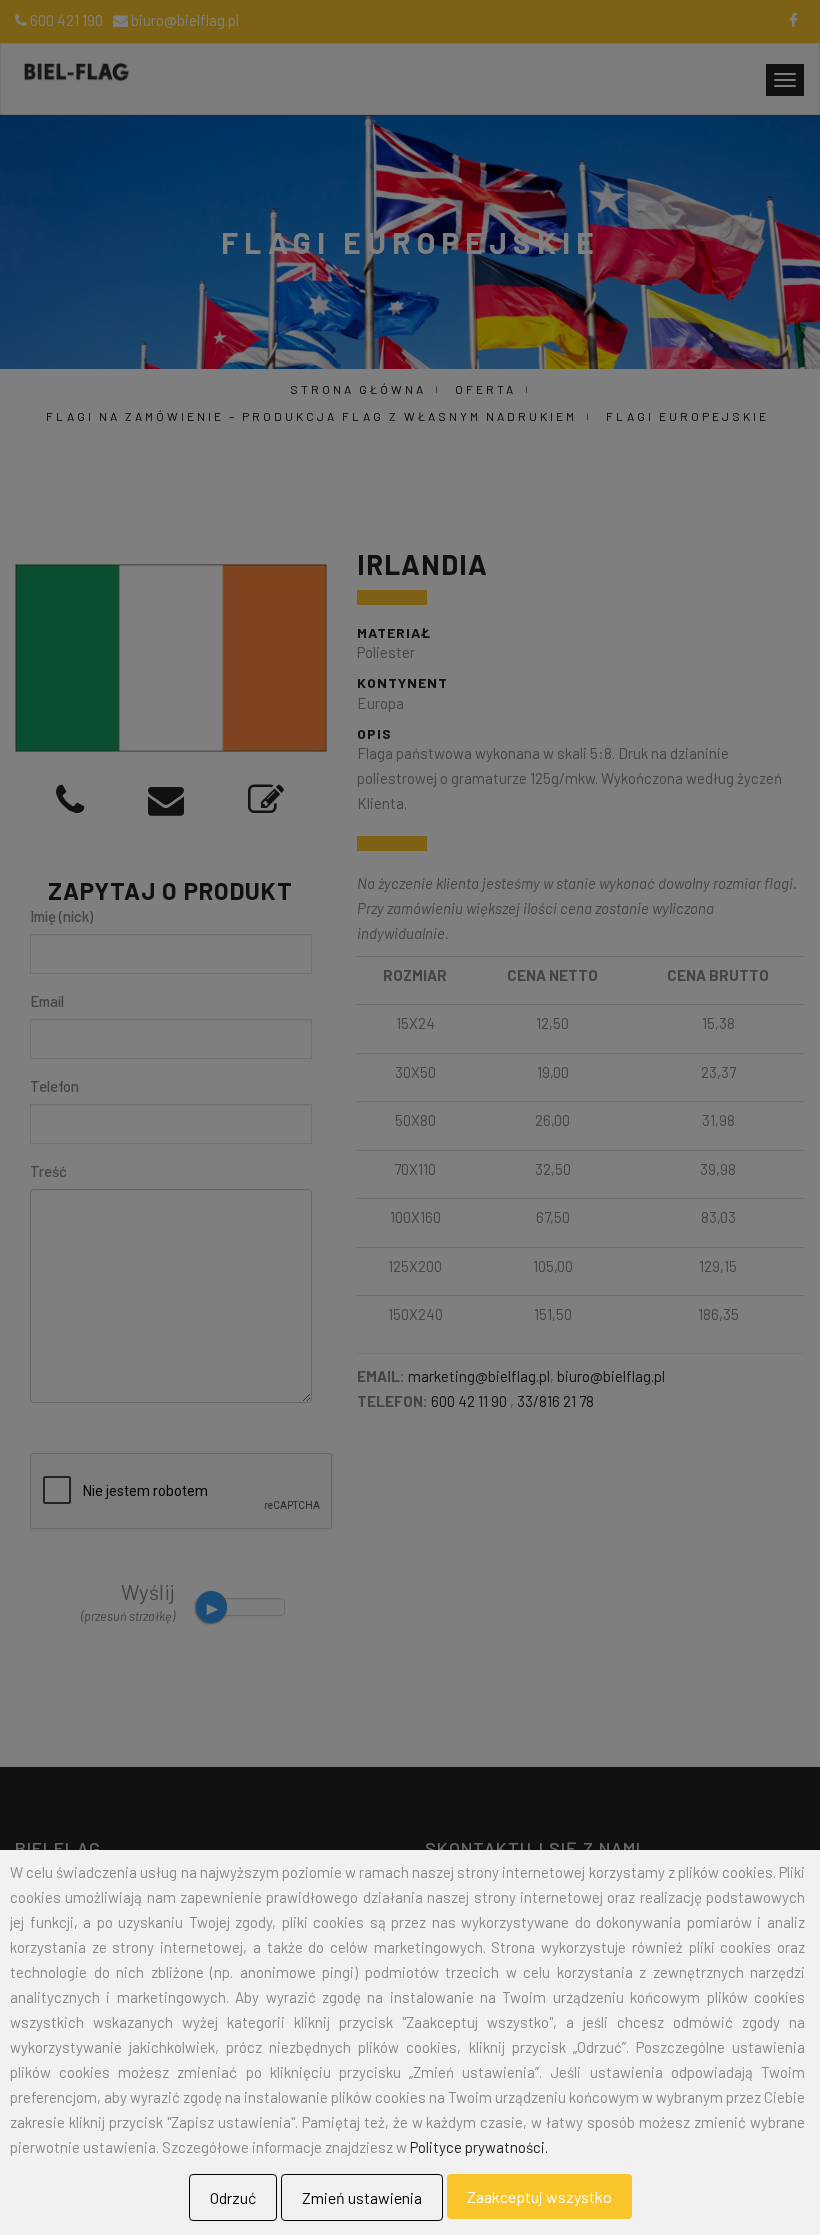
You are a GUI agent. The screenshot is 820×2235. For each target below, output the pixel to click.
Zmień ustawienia (362, 2197)
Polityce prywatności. (479, 2147)
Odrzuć (233, 2197)
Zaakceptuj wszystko (539, 2196)
